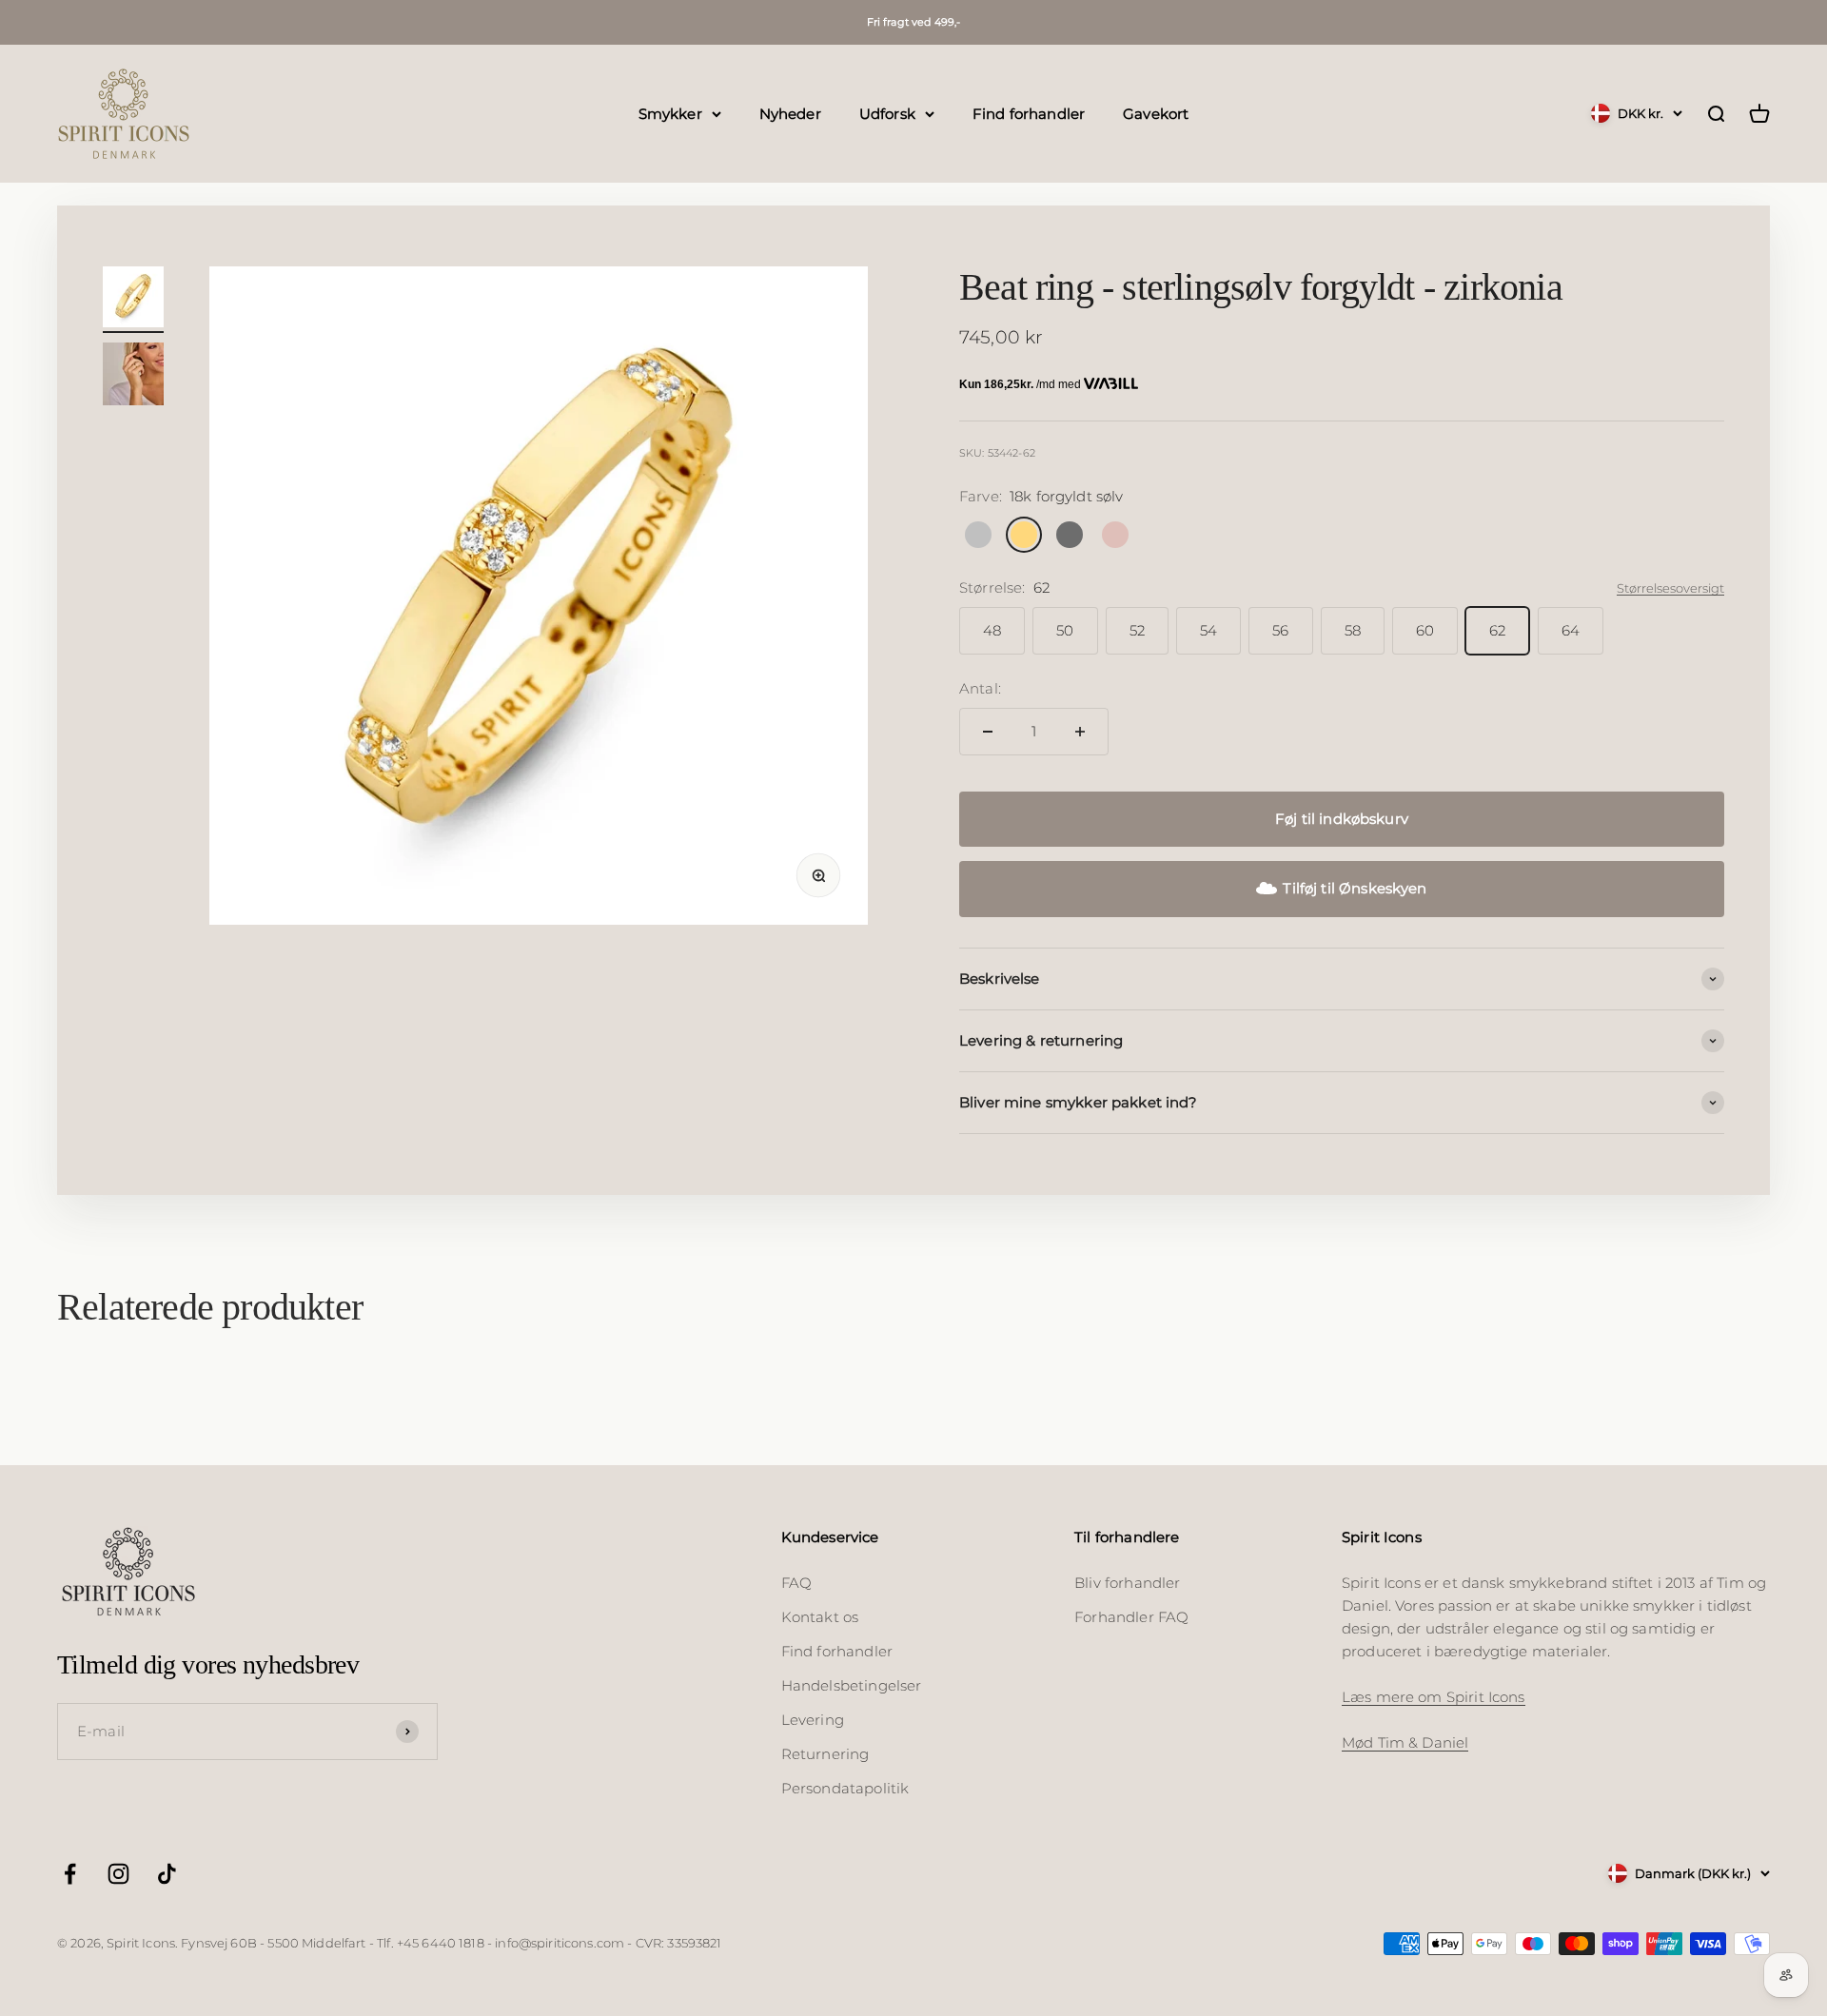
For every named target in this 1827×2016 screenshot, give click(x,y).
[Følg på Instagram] (118, 1874)
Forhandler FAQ (1131, 1617)
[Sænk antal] (988, 732)
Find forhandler (1029, 113)
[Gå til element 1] (133, 300)
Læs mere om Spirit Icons (1434, 1697)
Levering (813, 1720)
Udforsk (887, 113)
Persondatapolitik (845, 1788)
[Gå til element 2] (133, 377)
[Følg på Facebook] (70, 1874)
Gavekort (1156, 113)
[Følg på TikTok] (167, 1874)
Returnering (825, 1754)
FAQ (796, 1583)
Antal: (980, 688)
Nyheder (790, 113)
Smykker (670, 113)
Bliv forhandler (1127, 1583)
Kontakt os (820, 1617)
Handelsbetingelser (852, 1685)
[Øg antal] (1080, 732)
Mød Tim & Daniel (1405, 1742)
